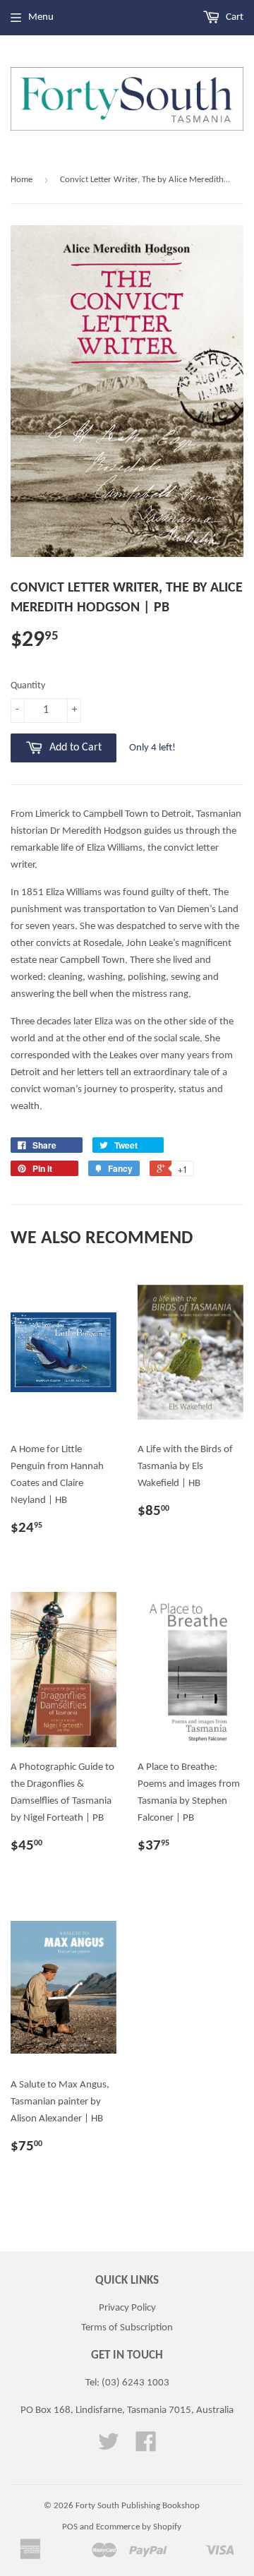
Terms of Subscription (127, 2328)
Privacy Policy (127, 2308)
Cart (234, 17)
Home (22, 180)
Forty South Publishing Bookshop (138, 2506)
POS (70, 2527)
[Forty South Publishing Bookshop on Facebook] (146, 2447)
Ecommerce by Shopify (139, 2527)
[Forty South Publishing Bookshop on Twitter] (109, 2447)
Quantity (28, 686)
